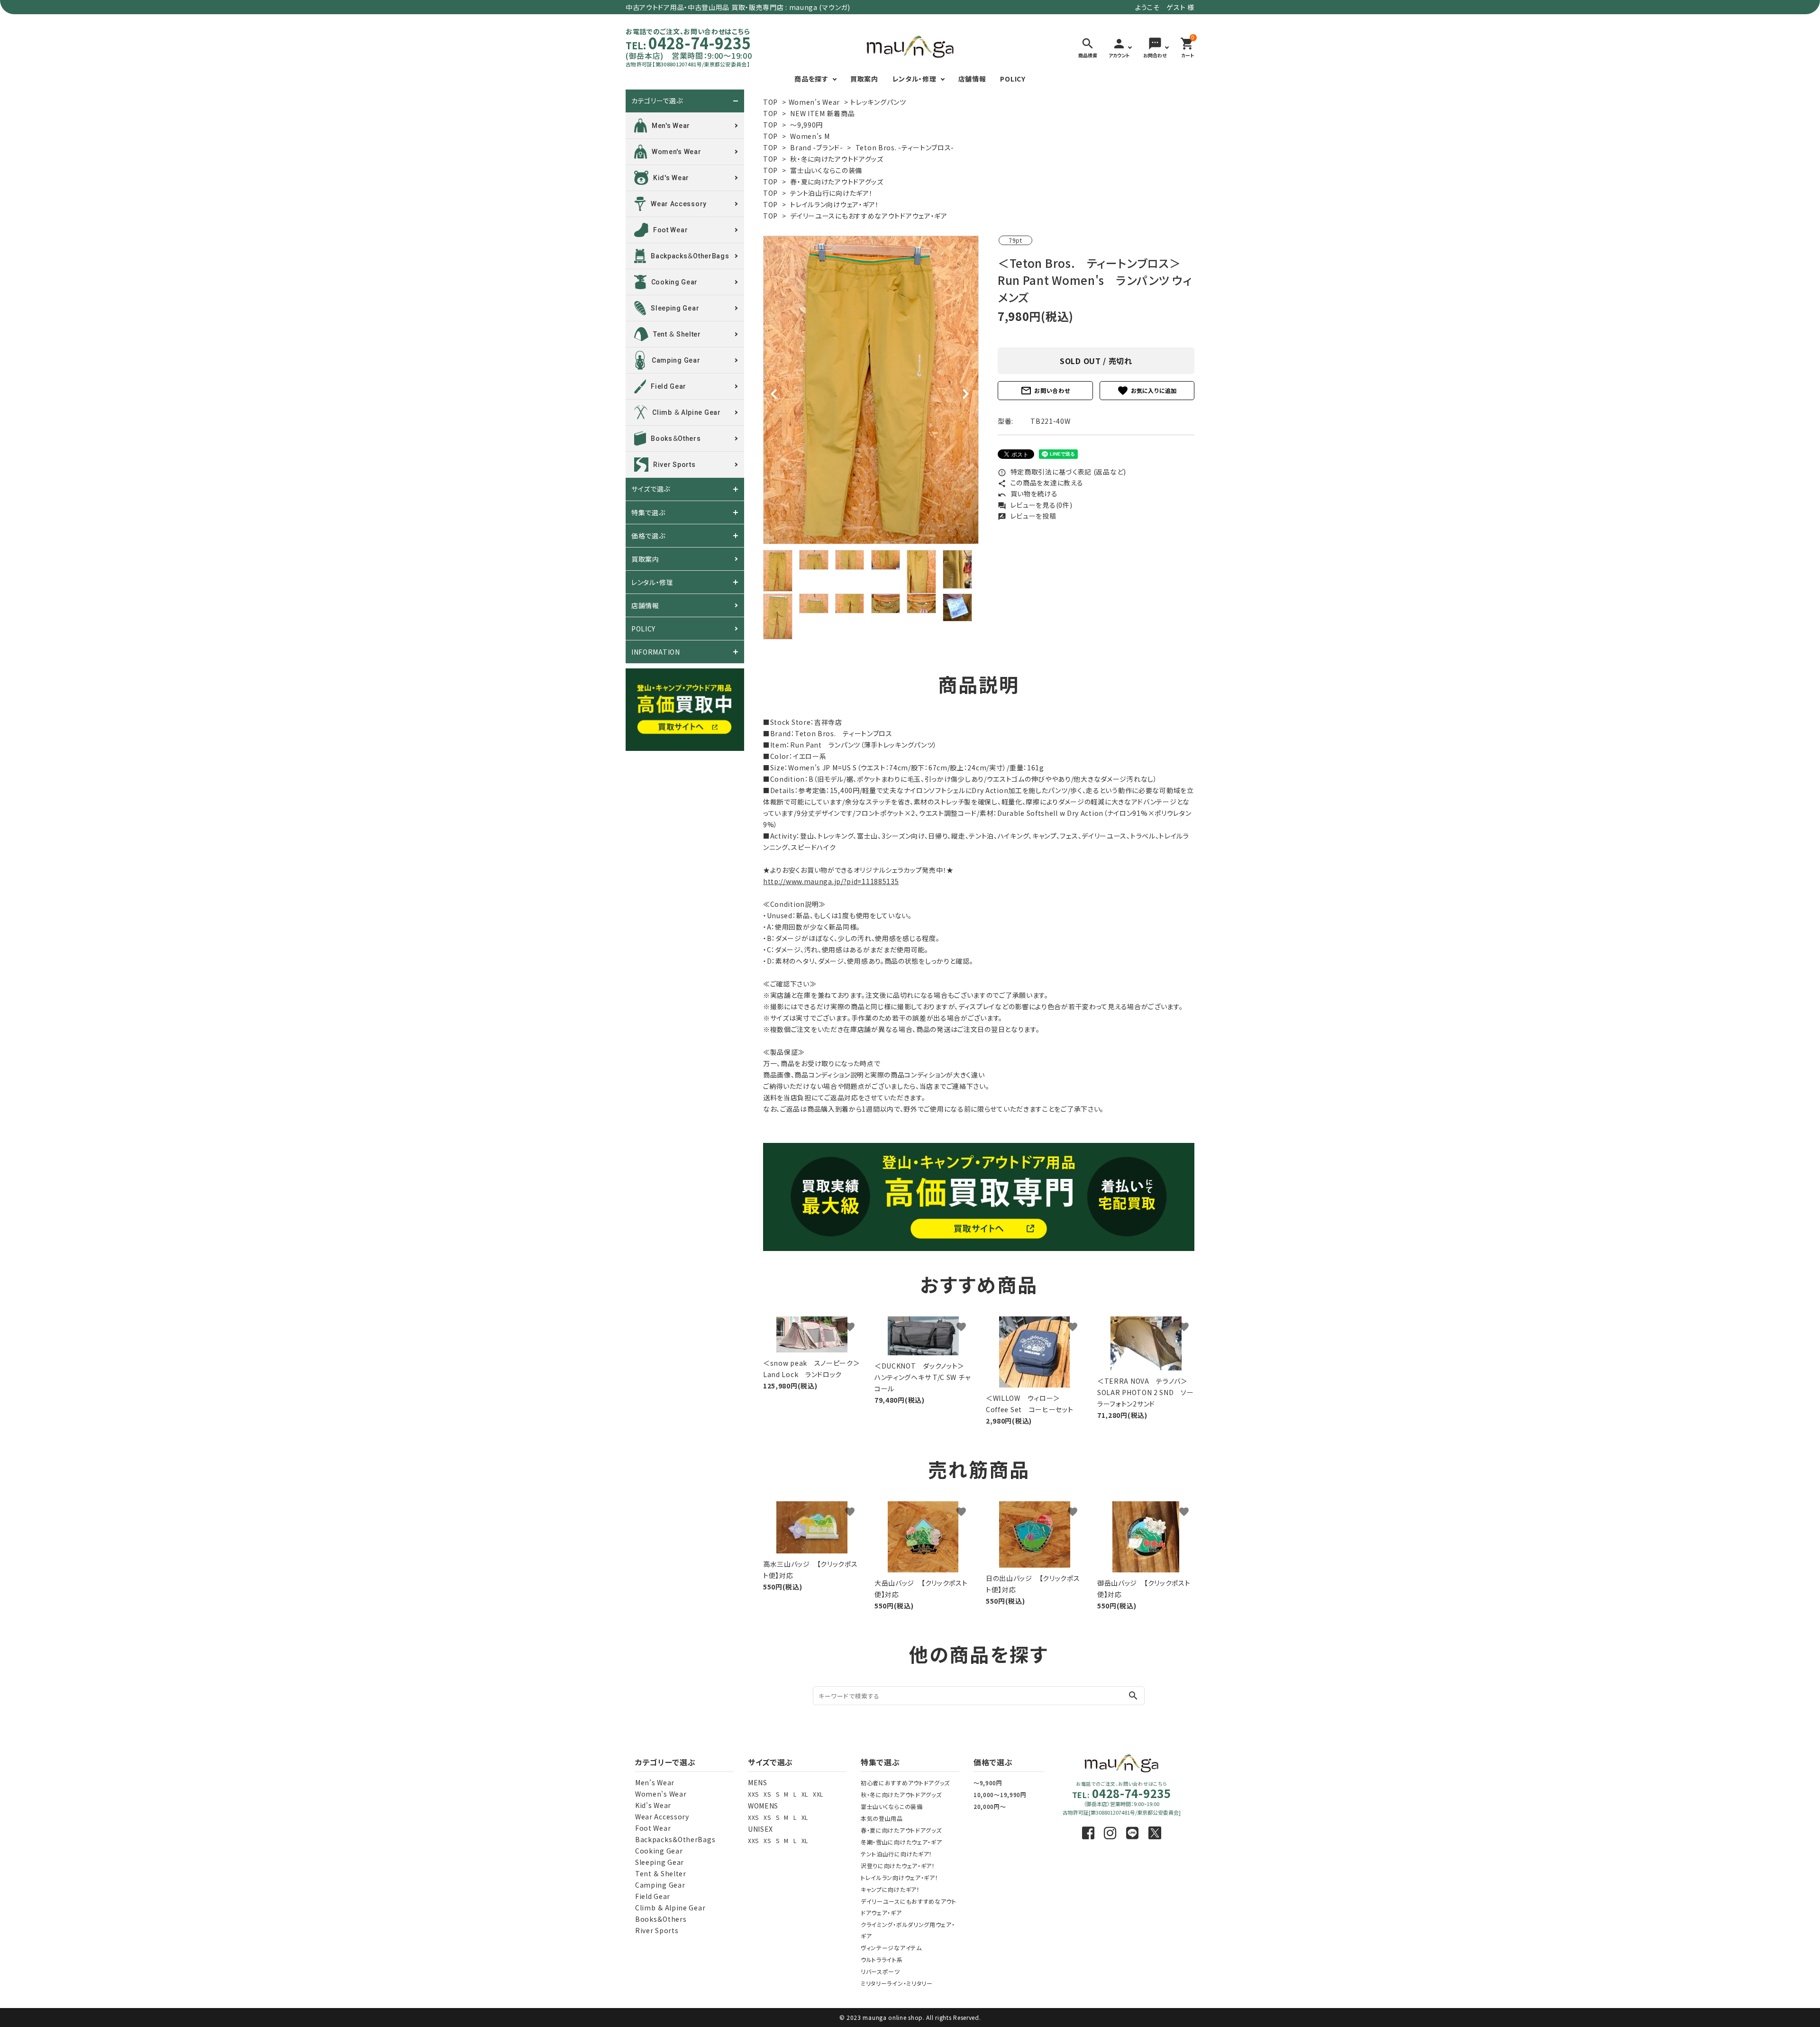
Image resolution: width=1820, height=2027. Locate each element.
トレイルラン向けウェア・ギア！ (835, 204)
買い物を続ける (1028, 493)
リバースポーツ (880, 1971)
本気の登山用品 (882, 1818)
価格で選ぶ (648, 536)
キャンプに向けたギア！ (890, 1889)
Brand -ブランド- (816, 147)
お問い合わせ (1045, 391)
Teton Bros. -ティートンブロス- (905, 147)
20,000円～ (990, 1806)
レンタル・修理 (915, 79)
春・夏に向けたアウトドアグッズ (837, 182)
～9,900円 (988, 1783)
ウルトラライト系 (882, 1959)
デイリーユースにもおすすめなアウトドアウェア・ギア (869, 216)
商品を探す (811, 79)
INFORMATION (656, 652)
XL (805, 1794)
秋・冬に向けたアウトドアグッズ (837, 159)
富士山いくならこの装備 (826, 170)
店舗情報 (972, 79)
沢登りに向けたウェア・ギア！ (898, 1866)
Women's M (810, 136)
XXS (753, 1794)
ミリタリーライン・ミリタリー (897, 1983)
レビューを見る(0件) (1035, 505)
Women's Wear (814, 102)
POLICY (1013, 79)
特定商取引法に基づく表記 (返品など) (1062, 472)
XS (767, 1794)
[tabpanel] (871, 390)
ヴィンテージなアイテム (891, 1948)
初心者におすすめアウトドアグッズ (905, 1783)
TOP (770, 102)
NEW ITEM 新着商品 (822, 113)
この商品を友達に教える (1040, 483)
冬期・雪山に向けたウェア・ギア (901, 1842)
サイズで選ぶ (651, 489)
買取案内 (864, 79)
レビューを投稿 (1027, 516)
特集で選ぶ (648, 512)
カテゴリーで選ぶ (657, 101)
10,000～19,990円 (1000, 1794)
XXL (818, 1794)
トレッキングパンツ (878, 102)
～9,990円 (806, 125)
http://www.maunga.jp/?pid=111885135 (831, 881)
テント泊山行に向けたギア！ (831, 193)
